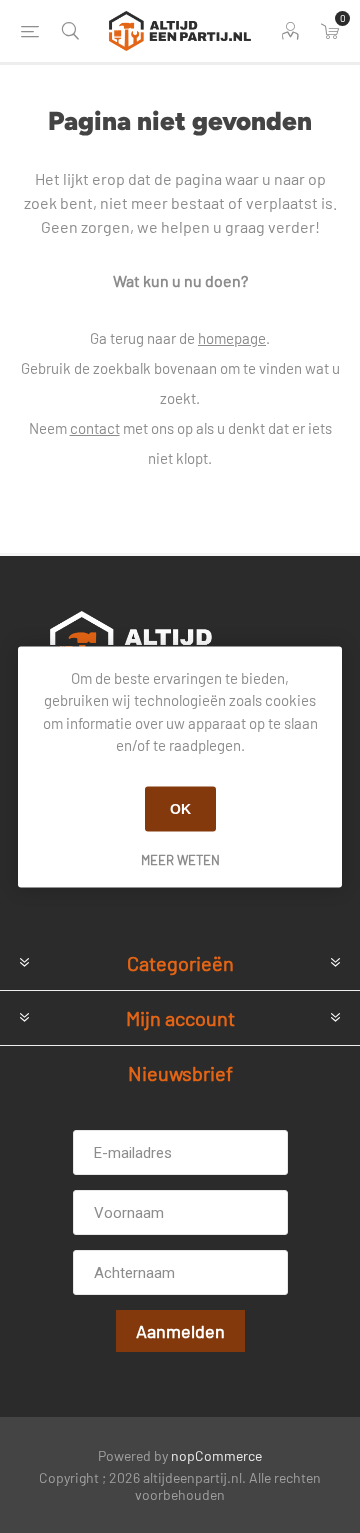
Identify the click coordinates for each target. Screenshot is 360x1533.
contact (95, 428)
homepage (232, 338)
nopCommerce (216, 1455)
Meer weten (180, 859)
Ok (180, 809)
